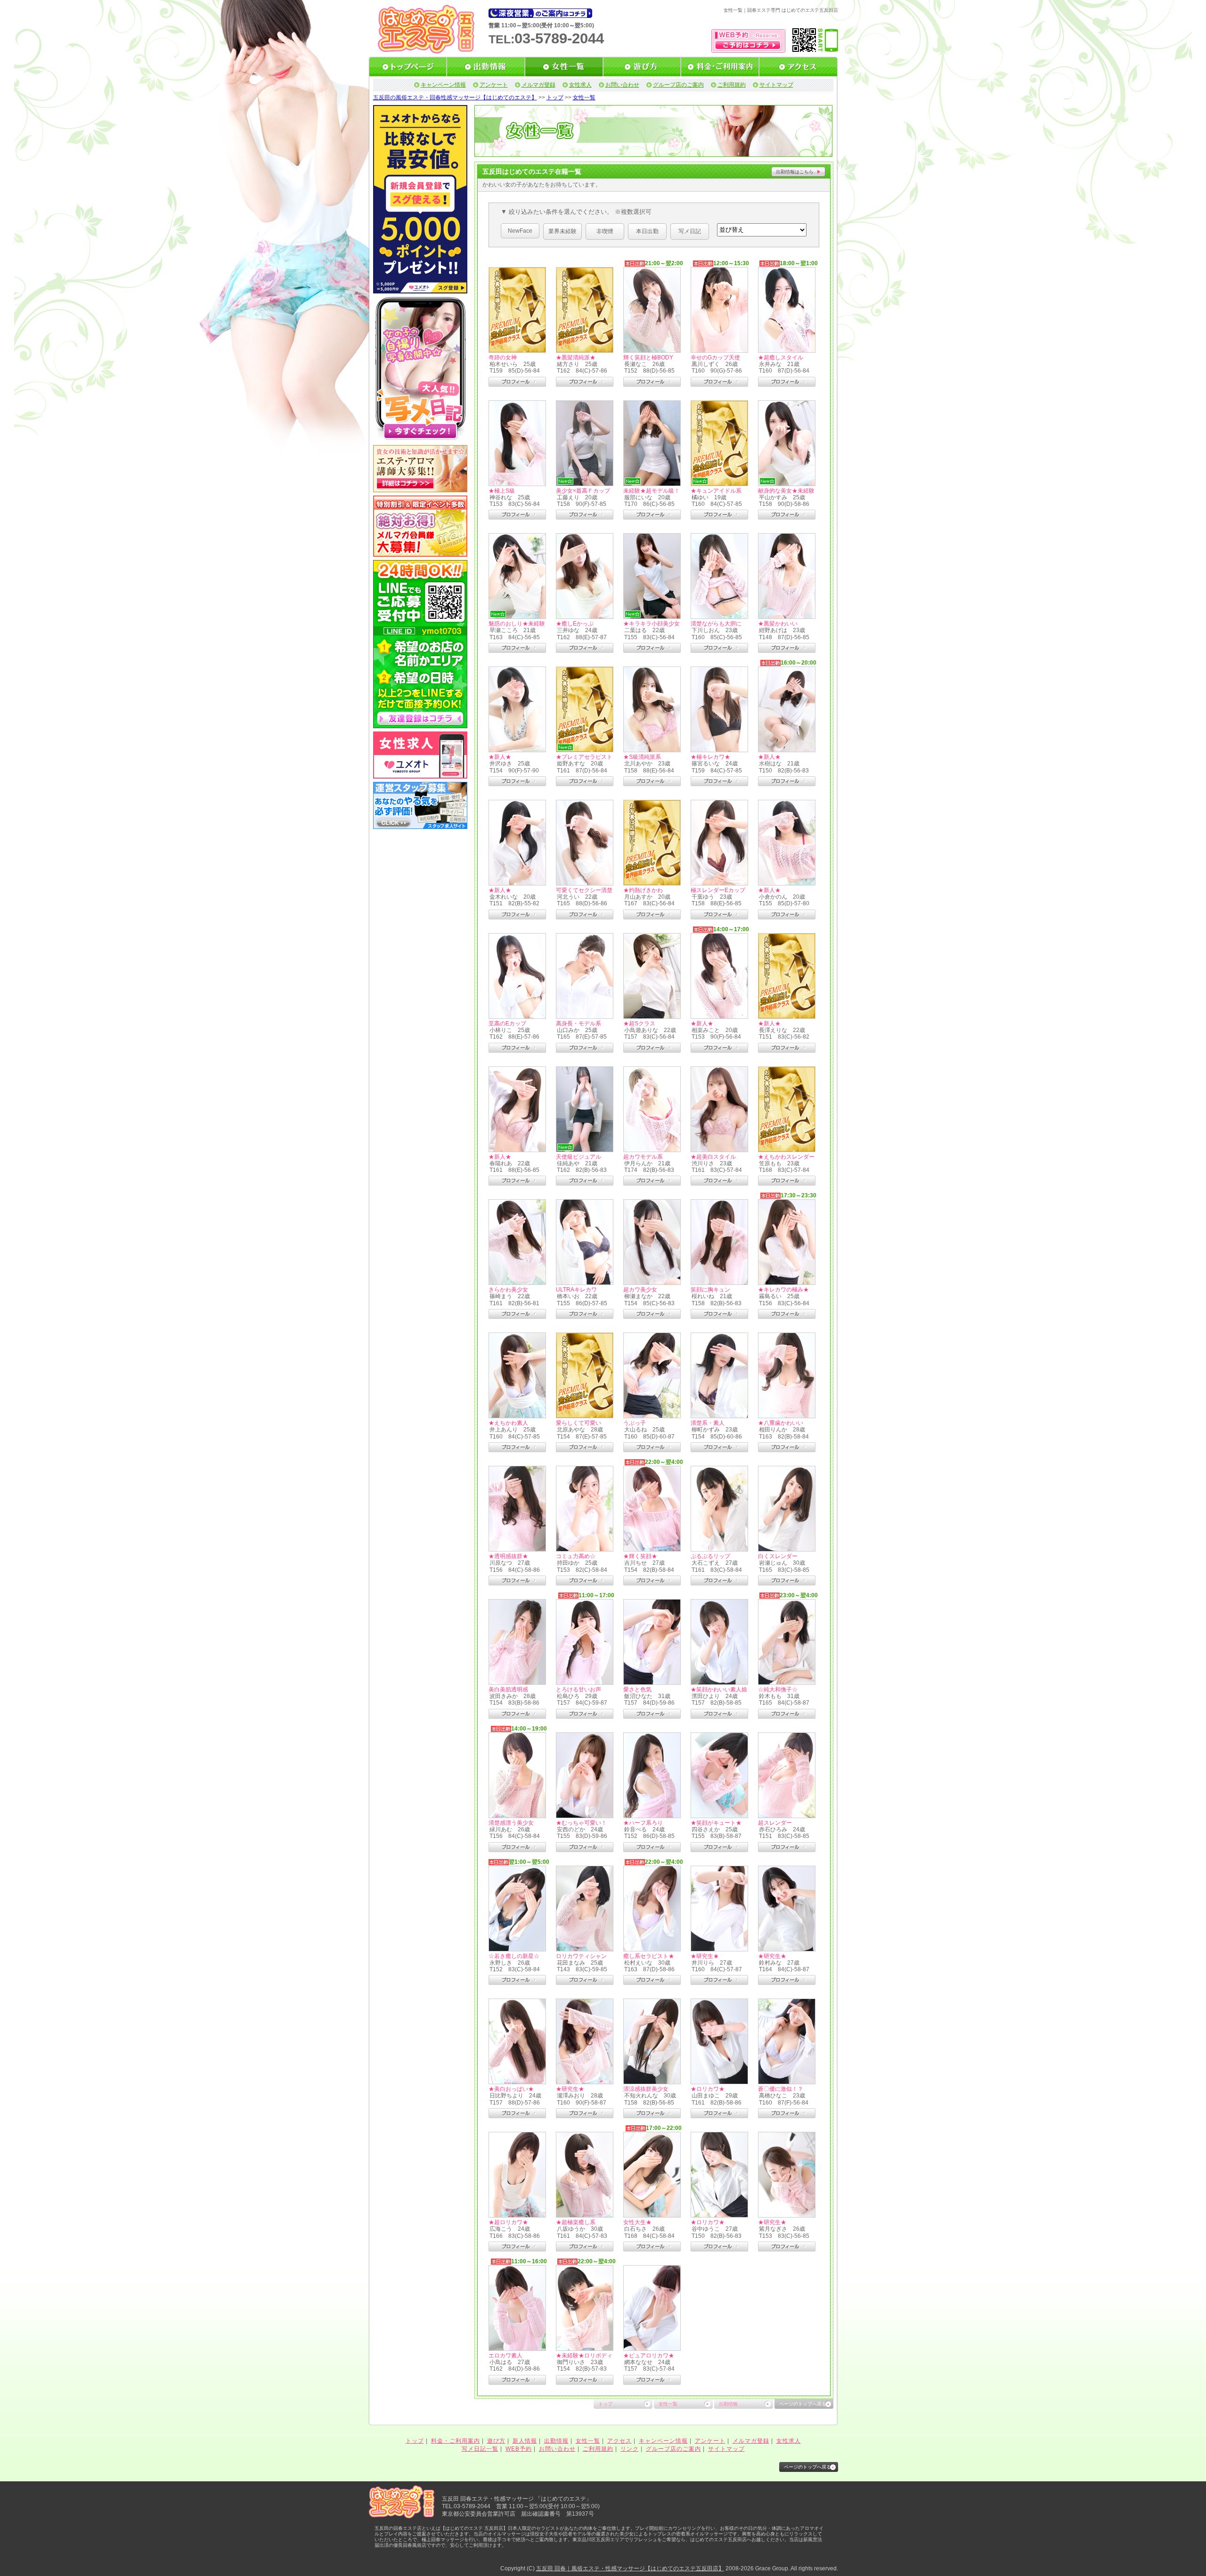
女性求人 (580, 85)
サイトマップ (776, 85)
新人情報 (525, 2441)
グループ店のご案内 (678, 85)
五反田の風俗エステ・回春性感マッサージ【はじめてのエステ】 (455, 98)
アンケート (494, 85)
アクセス (619, 2441)
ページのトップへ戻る (803, 2404)
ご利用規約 (732, 85)
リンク (630, 2449)
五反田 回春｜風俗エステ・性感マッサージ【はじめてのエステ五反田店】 (630, 2568)
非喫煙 (605, 231)
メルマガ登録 (538, 85)
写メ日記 (690, 231)
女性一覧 (584, 98)
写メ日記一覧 (480, 2449)
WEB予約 (519, 2449)
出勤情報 (728, 2404)
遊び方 (496, 2441)
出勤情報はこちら (795, 172)
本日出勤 (647, 231)
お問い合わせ (622, 85)
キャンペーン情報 (443, 85)
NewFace (520, 231)
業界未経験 (562, 231)
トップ (555, 98)
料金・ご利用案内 (456, 2441)
